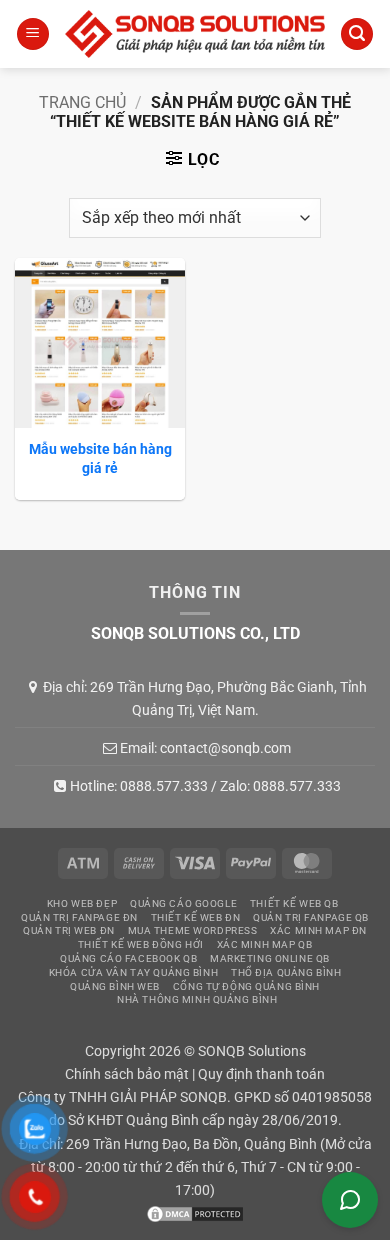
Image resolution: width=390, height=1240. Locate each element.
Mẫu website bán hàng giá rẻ (100, 458)
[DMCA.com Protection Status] (195, 1213)
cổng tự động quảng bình (246, 986)
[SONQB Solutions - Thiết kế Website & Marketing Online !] (195, 33)
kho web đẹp (82, 903)
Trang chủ (82, 102)
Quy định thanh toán (261, 1074)
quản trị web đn (69, 930)
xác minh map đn (318, 930)
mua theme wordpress (193, 930)
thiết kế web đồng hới (141, 944)
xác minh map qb (265, 944)
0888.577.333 (164, 786)
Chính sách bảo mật (127, 1074)
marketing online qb (270, 958)
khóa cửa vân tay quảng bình (134, 972)
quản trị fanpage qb (311, 917)
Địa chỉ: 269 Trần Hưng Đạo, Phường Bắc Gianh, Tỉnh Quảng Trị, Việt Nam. (205, 698)
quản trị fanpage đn (79, 917)
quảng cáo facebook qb (128, 958)
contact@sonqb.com (225, 748)
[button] (33, 34)
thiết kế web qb (294, 903)
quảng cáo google (183, 903)
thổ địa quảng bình (286, 972)
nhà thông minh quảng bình (197, 999)
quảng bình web (115, 986)
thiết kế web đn (196, 917)
